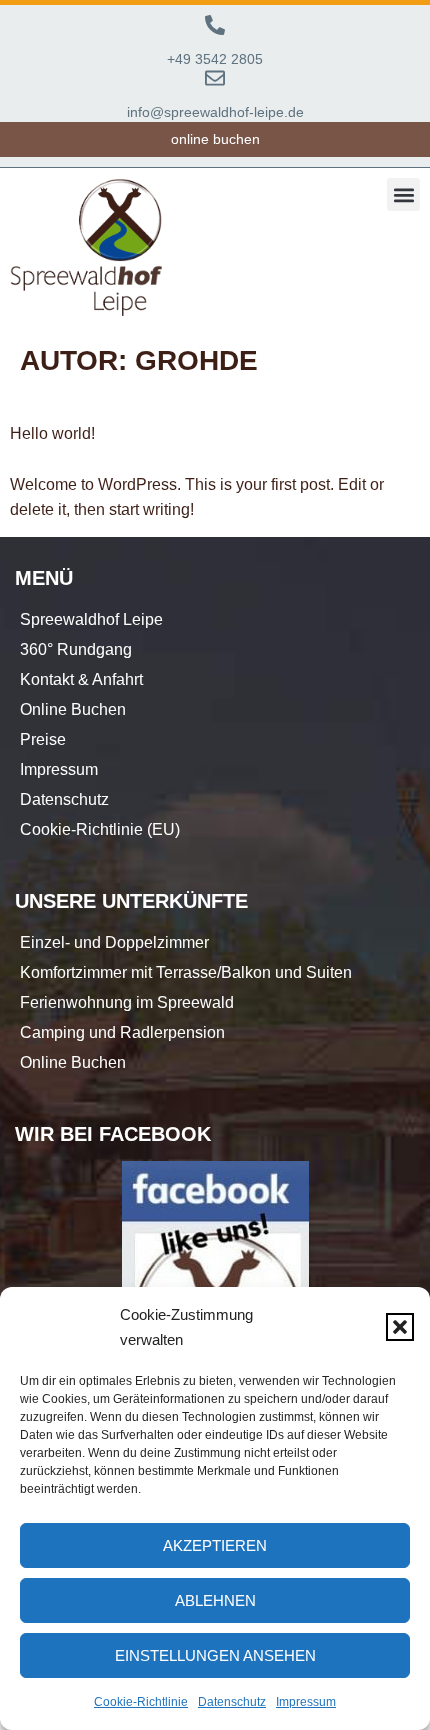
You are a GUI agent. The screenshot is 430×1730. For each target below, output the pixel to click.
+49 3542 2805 (215, 59)
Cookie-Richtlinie (141, 1702)
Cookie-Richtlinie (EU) (100, 829)
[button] (400, 1327)
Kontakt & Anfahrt (81, 679)
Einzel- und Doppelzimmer (114, 942)
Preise (43, 739)
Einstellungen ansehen (215, 1655)
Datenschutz (232, 1702)
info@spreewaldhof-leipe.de (215, 112)
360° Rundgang (76, 649)
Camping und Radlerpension (122, 1032)
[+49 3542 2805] (215, 25)
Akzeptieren (215, 1545)
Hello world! (52, 433)
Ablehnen (215, 1600)
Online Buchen (73, 709)
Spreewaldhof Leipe (91, 619)
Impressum (306, 1702)
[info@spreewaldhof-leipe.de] (215, 78)
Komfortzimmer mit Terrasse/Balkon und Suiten (186, 972)
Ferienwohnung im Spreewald (127, 1002)
